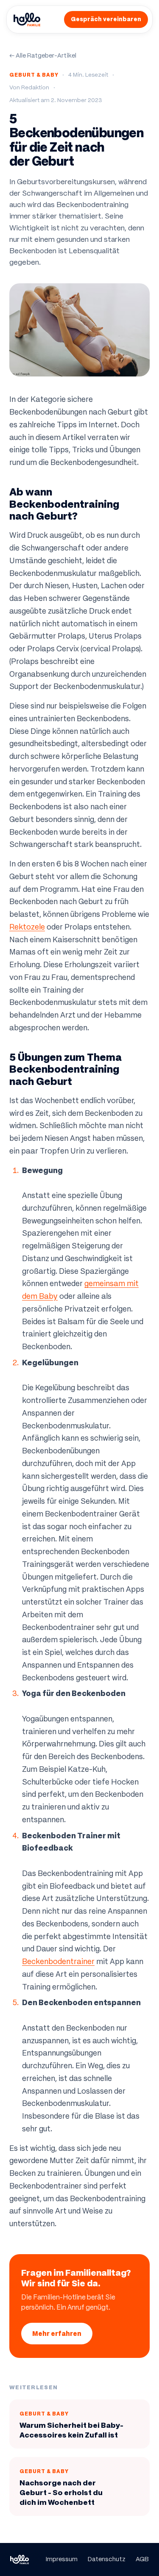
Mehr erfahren (57, 2334)
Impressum (62, 2559)
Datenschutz (107, 2559)
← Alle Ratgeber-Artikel (43, 55)
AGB (142, 2559)
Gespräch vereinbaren (106, 19)
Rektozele (27, 927)
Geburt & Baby (34, 75)
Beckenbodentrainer (58, 1962)
